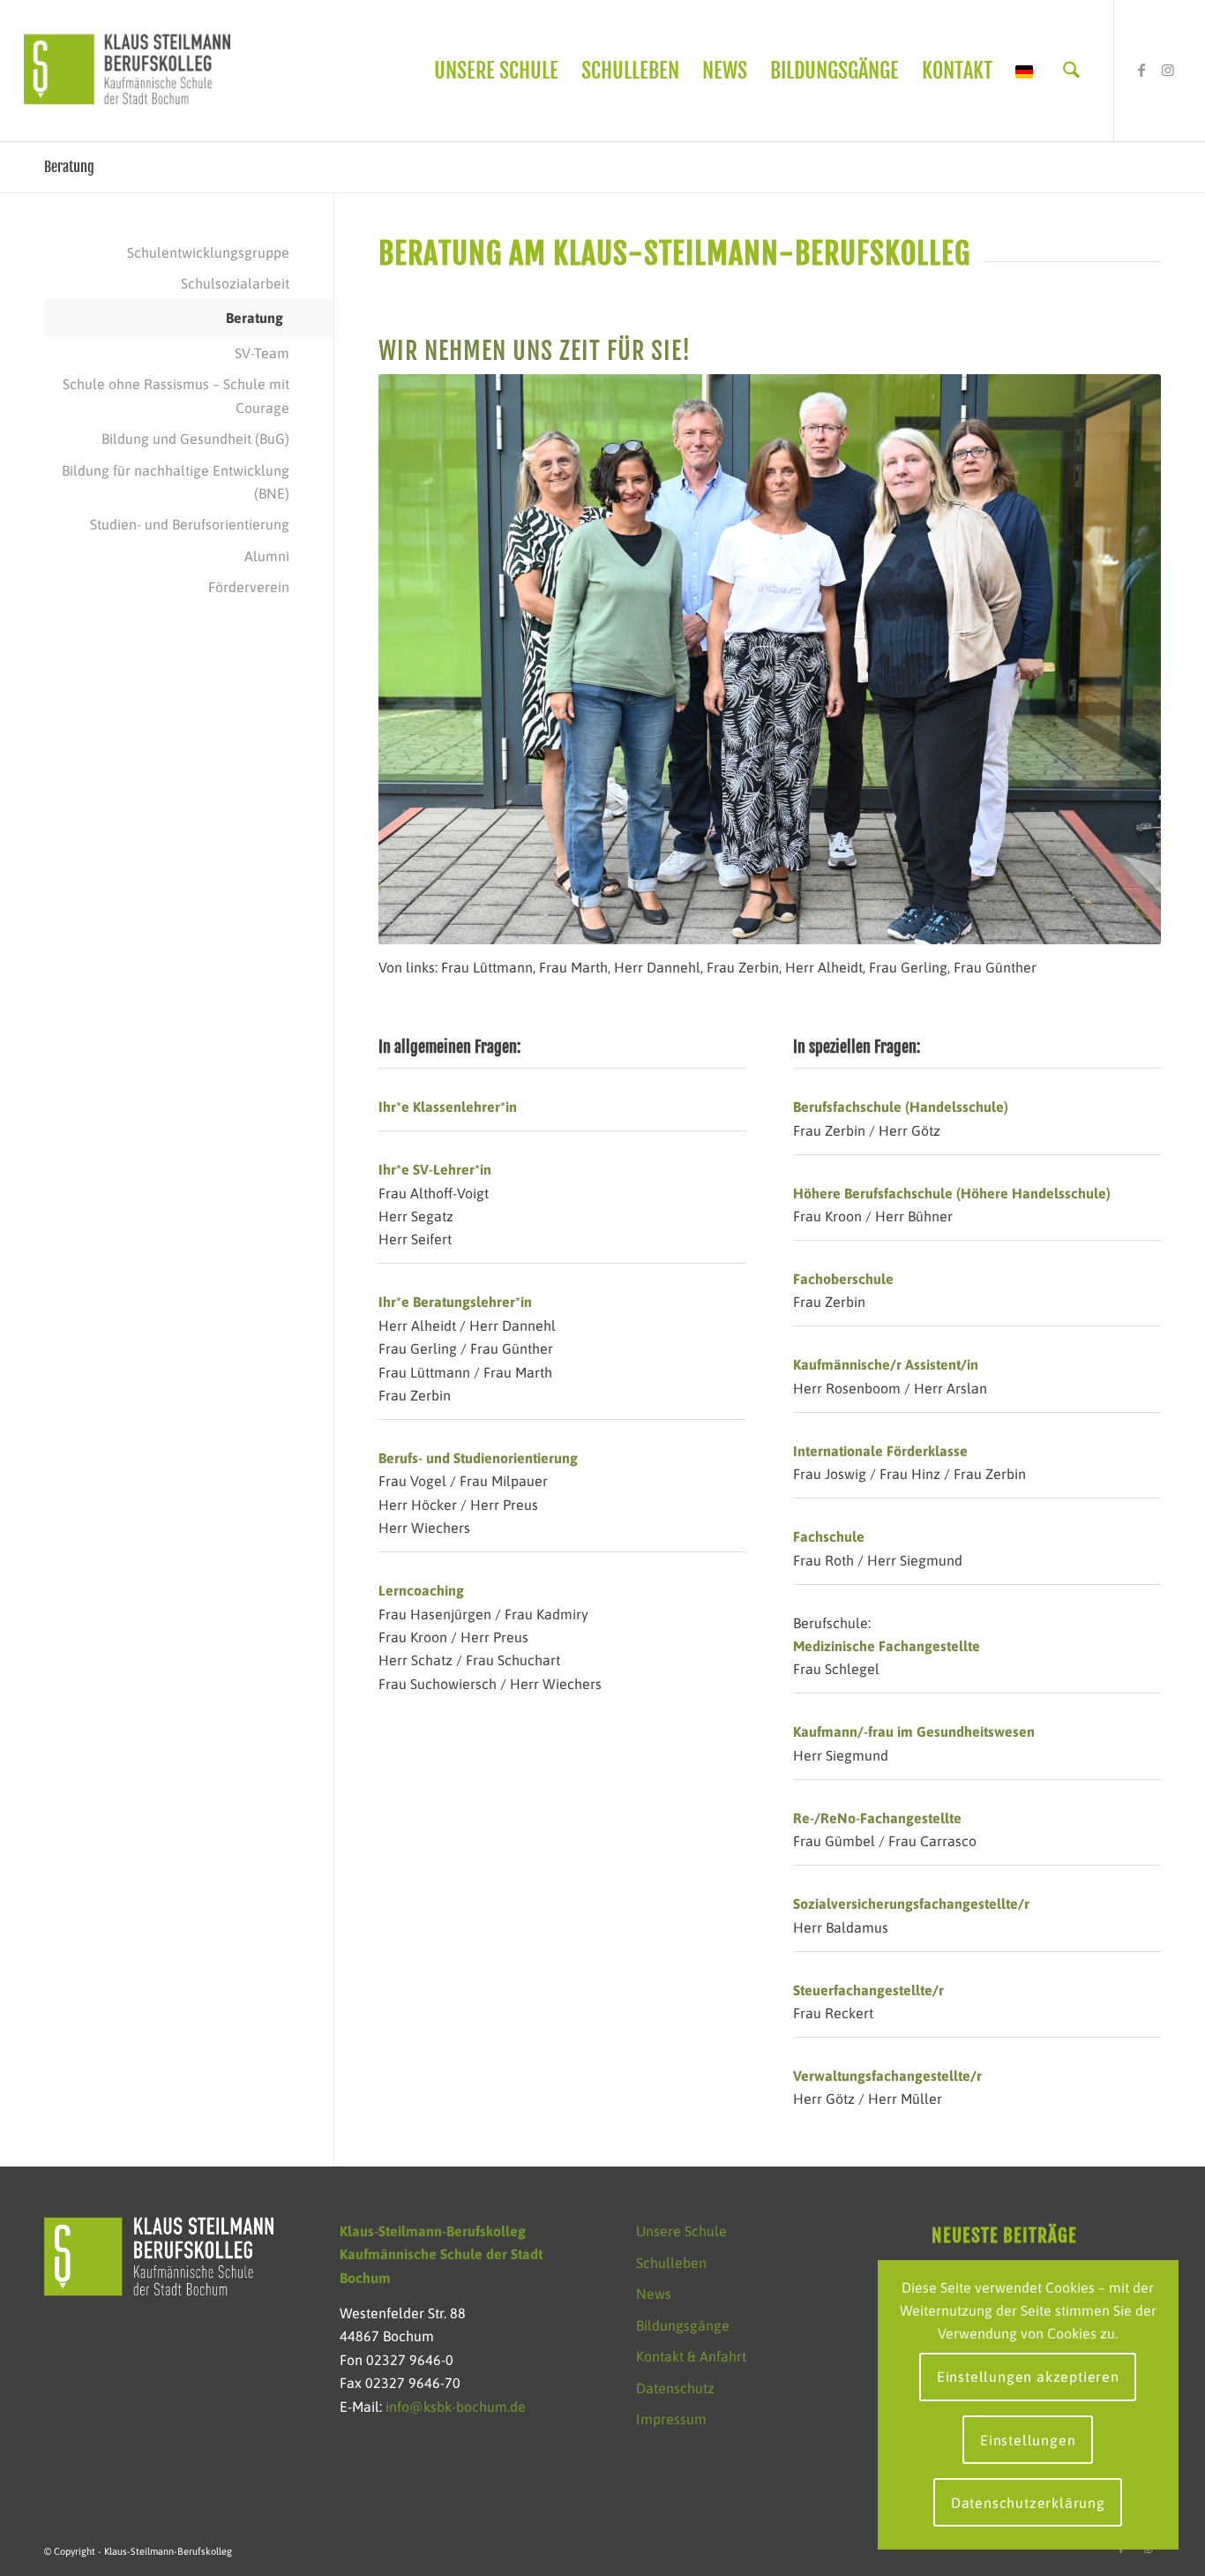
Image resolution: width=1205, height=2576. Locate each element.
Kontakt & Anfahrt (691, 2356)
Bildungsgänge (683, 2325)
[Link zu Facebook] (1141, 70)
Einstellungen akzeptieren (1028, 2377)
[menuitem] (496, 71)
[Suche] (1071, 71)
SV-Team (262, 353)
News (654, 2294)
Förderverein (249, 587)
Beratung (69, 167)
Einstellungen (1028, 2440)
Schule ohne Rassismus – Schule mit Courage (176, 395)
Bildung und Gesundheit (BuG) (195, 439)
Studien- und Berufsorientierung (190, 524)
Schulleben (671, 2263)
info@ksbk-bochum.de (456, 2407)
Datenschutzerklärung (1028, 2503)
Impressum (671, 2419)
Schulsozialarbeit (235, 283)
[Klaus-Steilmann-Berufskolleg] (127, 71)
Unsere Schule (681, 2231)
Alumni (267, 556)
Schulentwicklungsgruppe (208, 252)
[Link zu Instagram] (1168, 70)
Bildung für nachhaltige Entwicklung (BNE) (176, 482)
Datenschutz (675, 2388)
